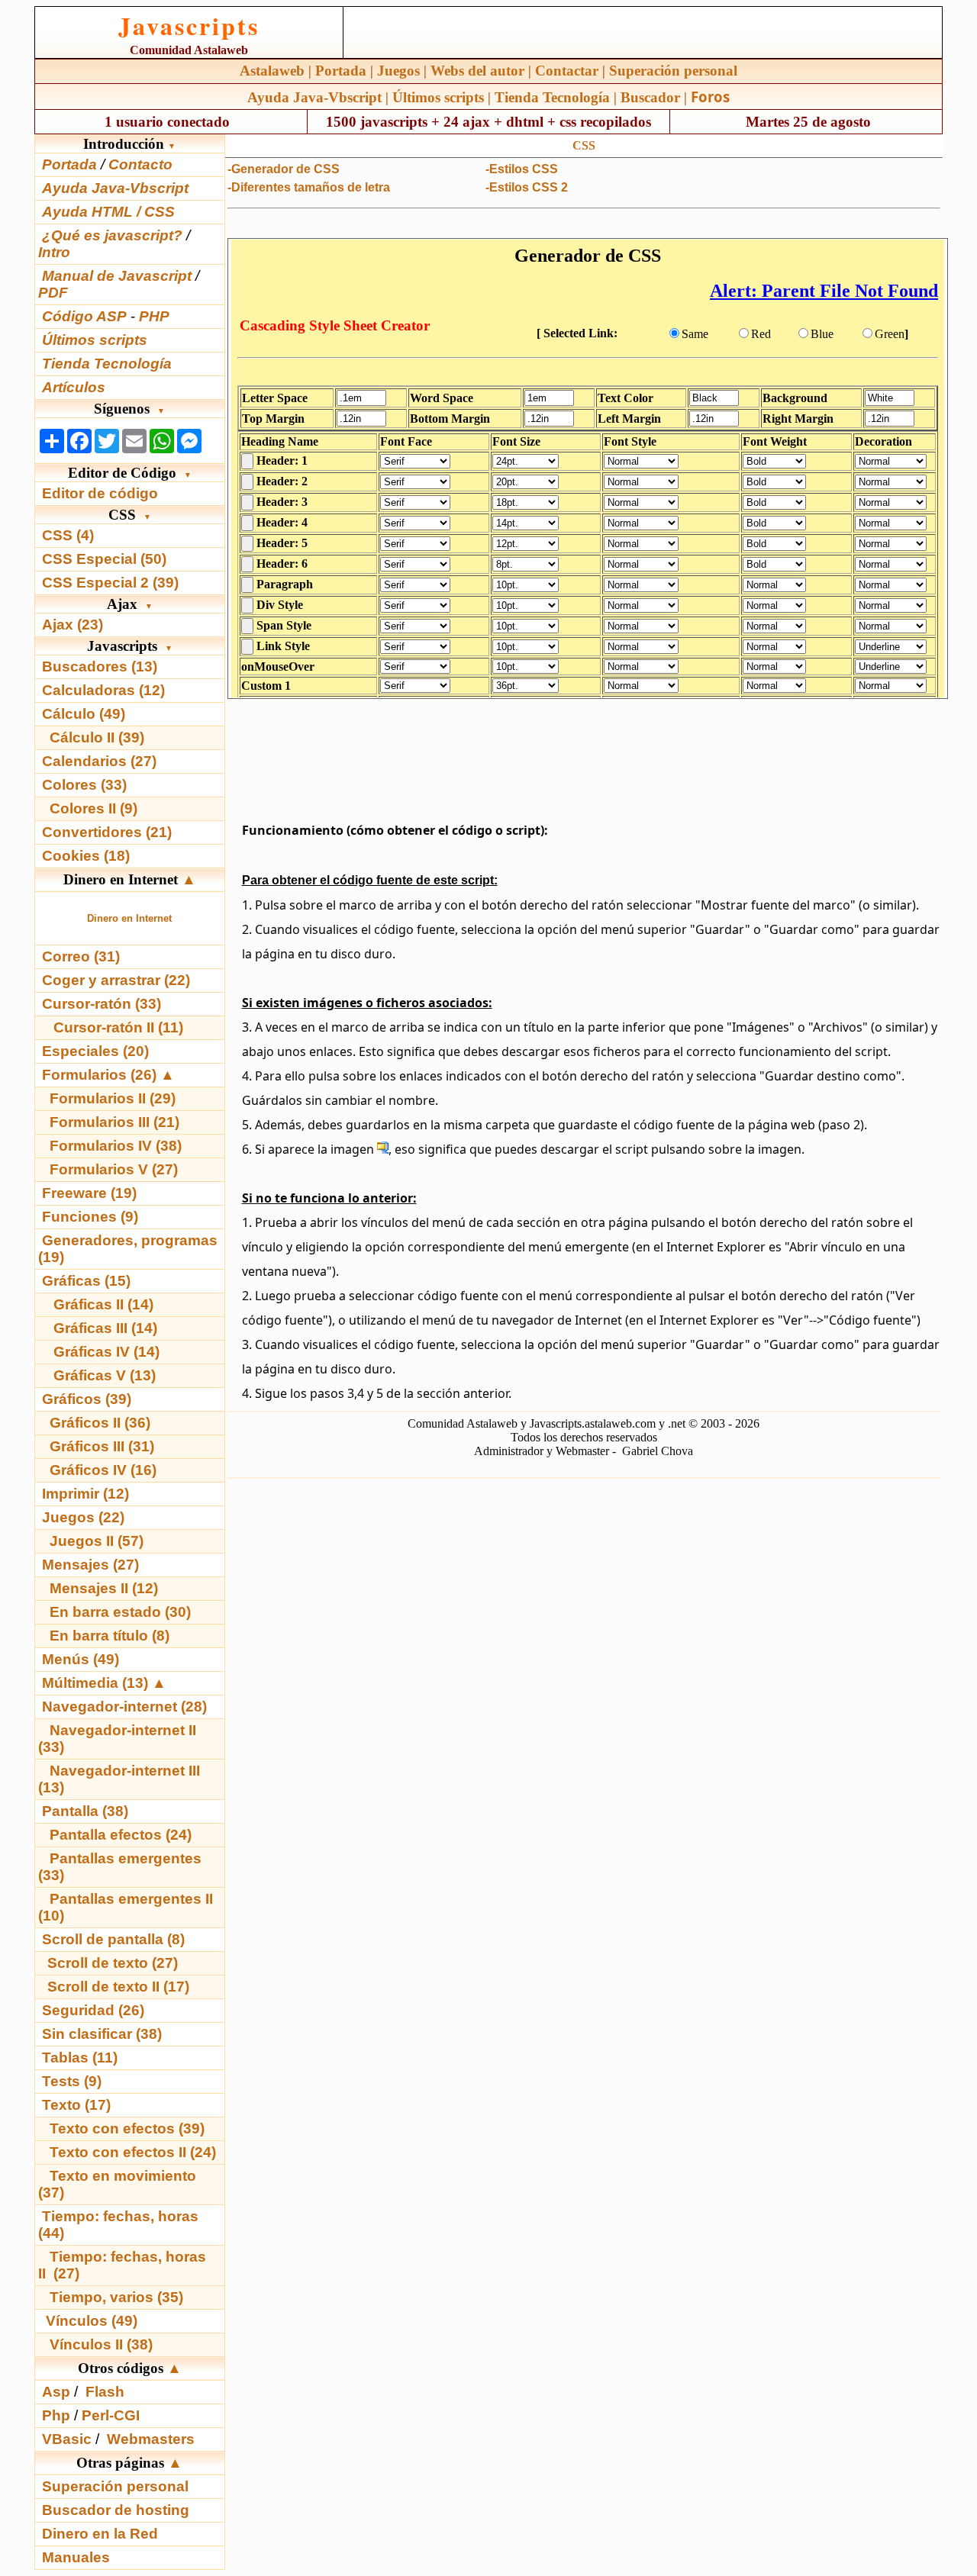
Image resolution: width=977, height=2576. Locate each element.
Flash (105, 2392)
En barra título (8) (110, 1636)
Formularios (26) (99, 1075)
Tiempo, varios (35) (116, 2297)
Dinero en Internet (129, 918)
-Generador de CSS (284, 169)
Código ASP (84, 316)
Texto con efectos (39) (127, 2128)
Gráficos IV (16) (103, 1470)
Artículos (74, 387)
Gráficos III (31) (102, 1446)
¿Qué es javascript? (112, 235)
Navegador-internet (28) (124, 1707)
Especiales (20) (95, 1051)
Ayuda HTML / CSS (108, 212)
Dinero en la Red (100, 2534)
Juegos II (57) (97, 1541)
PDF (53, 293)
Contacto (140, 164)
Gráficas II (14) (103, 1304)
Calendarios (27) (99, 761)
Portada (341, 71)
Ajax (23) (73, 625)
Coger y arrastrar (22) (116, 980)
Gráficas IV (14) (106, 1352)
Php (56, 2415)
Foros (710, 97)
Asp (56, 2392)
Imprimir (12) (85, 1494)
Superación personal (673, 71)
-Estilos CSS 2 (527, 187)
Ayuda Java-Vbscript (314, 97)
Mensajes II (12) (104, 1588)
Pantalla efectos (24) (121, 1835)
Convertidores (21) (107, 832)
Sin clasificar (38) (102, 2034)
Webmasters (151, 2439)
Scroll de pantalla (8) (113, 1939)
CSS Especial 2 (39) (110, 583)
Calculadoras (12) (103, 690)
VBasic (67, 2439)
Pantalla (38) (85, 1811)
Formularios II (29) (113, 1098)
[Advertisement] (584, 756)
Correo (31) (81, 956)
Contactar (567, 71)
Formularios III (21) (114, 1122)
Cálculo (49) (84, 714)
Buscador (650, 97)
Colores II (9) (94, 808)
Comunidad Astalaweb (189, 50)
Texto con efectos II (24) (133, 2152)
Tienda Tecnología (552, 97)
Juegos (398, 71)
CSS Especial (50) (104, 559)
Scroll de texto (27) (113, 1963)
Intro (54, 252)
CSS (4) (68, 535)
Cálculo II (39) (97, 737)
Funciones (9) (90, 1217)
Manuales (76, 2557)
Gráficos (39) (87, 1399)
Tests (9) (72, 2081)
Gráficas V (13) (105, 1375)
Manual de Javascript (117, 276)
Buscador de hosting (116, 2510)
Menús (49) (81, 1659)
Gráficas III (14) (105, 1328)
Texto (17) (76, 2105)
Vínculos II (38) (101, 2344)
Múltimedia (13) (97, 1683)
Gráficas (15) (86, 1281)
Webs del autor (477, 71)
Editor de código (100, 493)
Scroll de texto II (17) (118, 1987)
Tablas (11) (80, 2058)
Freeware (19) (89, 1193)
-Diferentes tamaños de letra (309, 187)
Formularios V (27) (114, 1169)
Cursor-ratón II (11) (118, 1027)
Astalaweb (272, 71)
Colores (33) (84, 785)
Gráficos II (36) (100, 1423)
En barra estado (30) (120, 1612)
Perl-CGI (111, 2415)
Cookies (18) (86, 856)
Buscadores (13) (100, 667)
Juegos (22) (83, 1517)
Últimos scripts (438, 97)
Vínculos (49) (92, 2321)
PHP (154, 316)
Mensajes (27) (90, 1565)
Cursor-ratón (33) (102, 1004)
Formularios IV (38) (116, 1146)
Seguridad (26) (93, 2010)
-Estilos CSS (522, 169)
